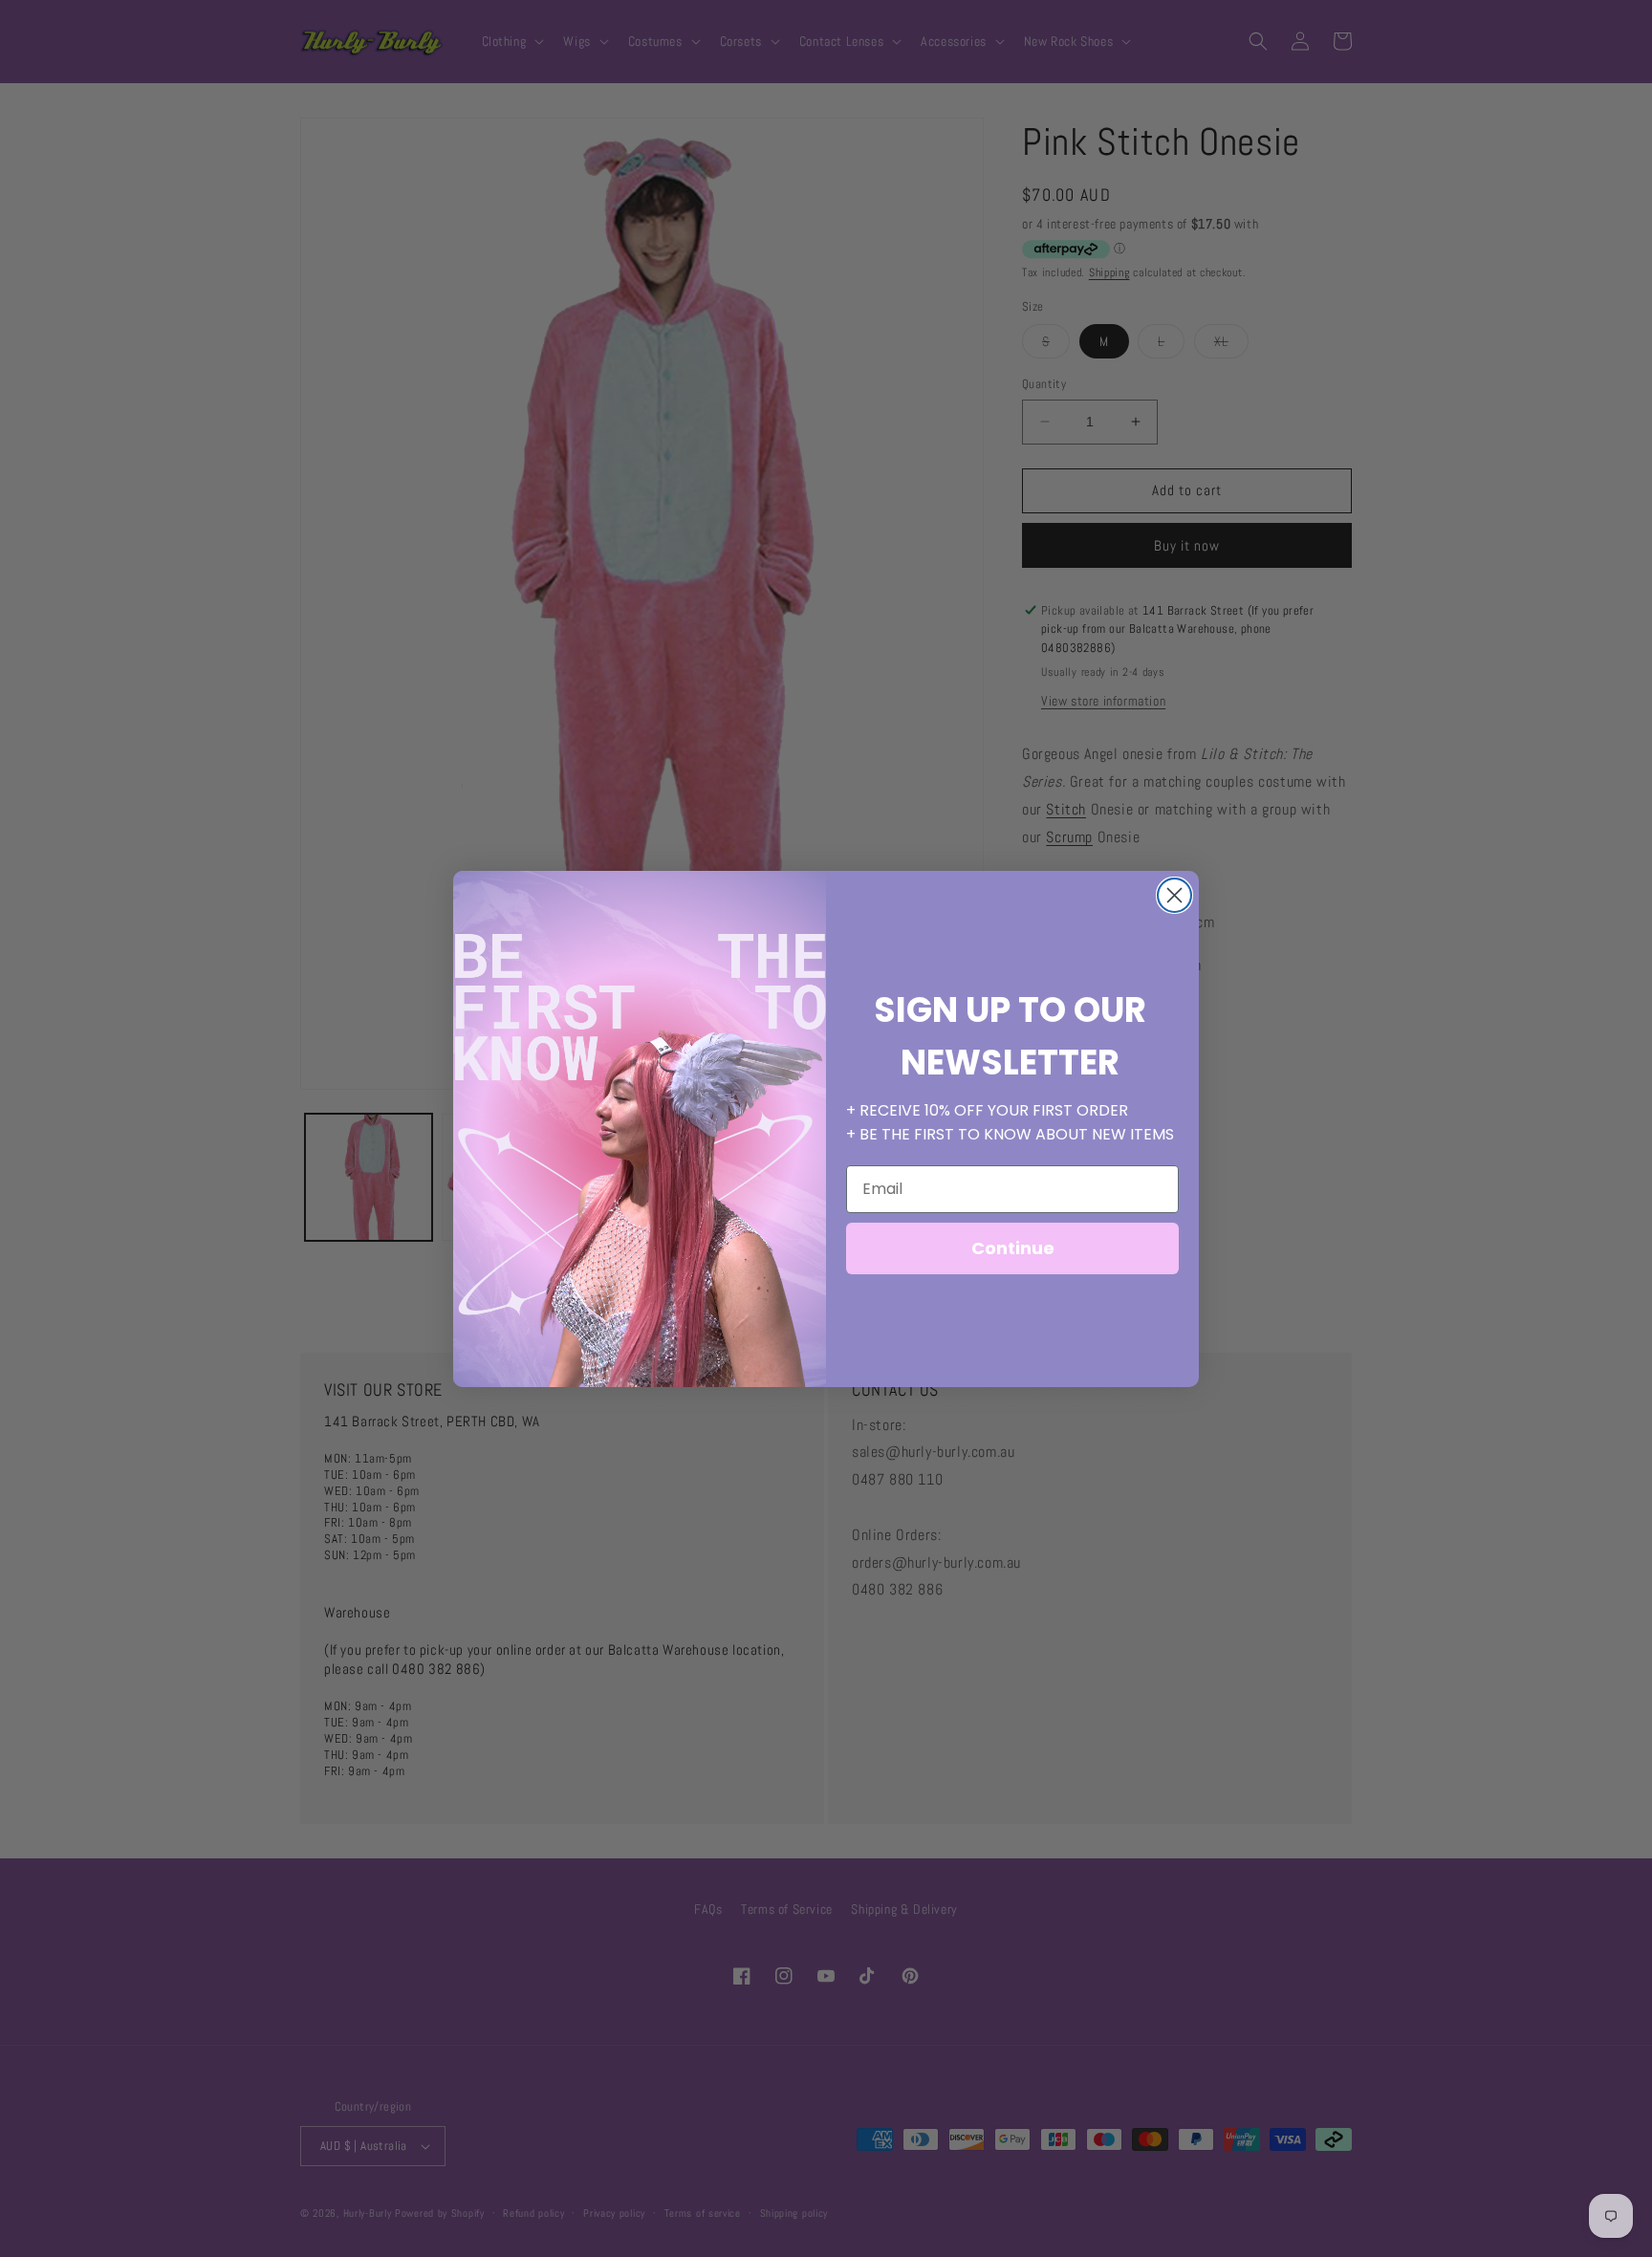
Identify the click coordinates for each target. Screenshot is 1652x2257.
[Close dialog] (1174, 895)
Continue (1013, 1248)
